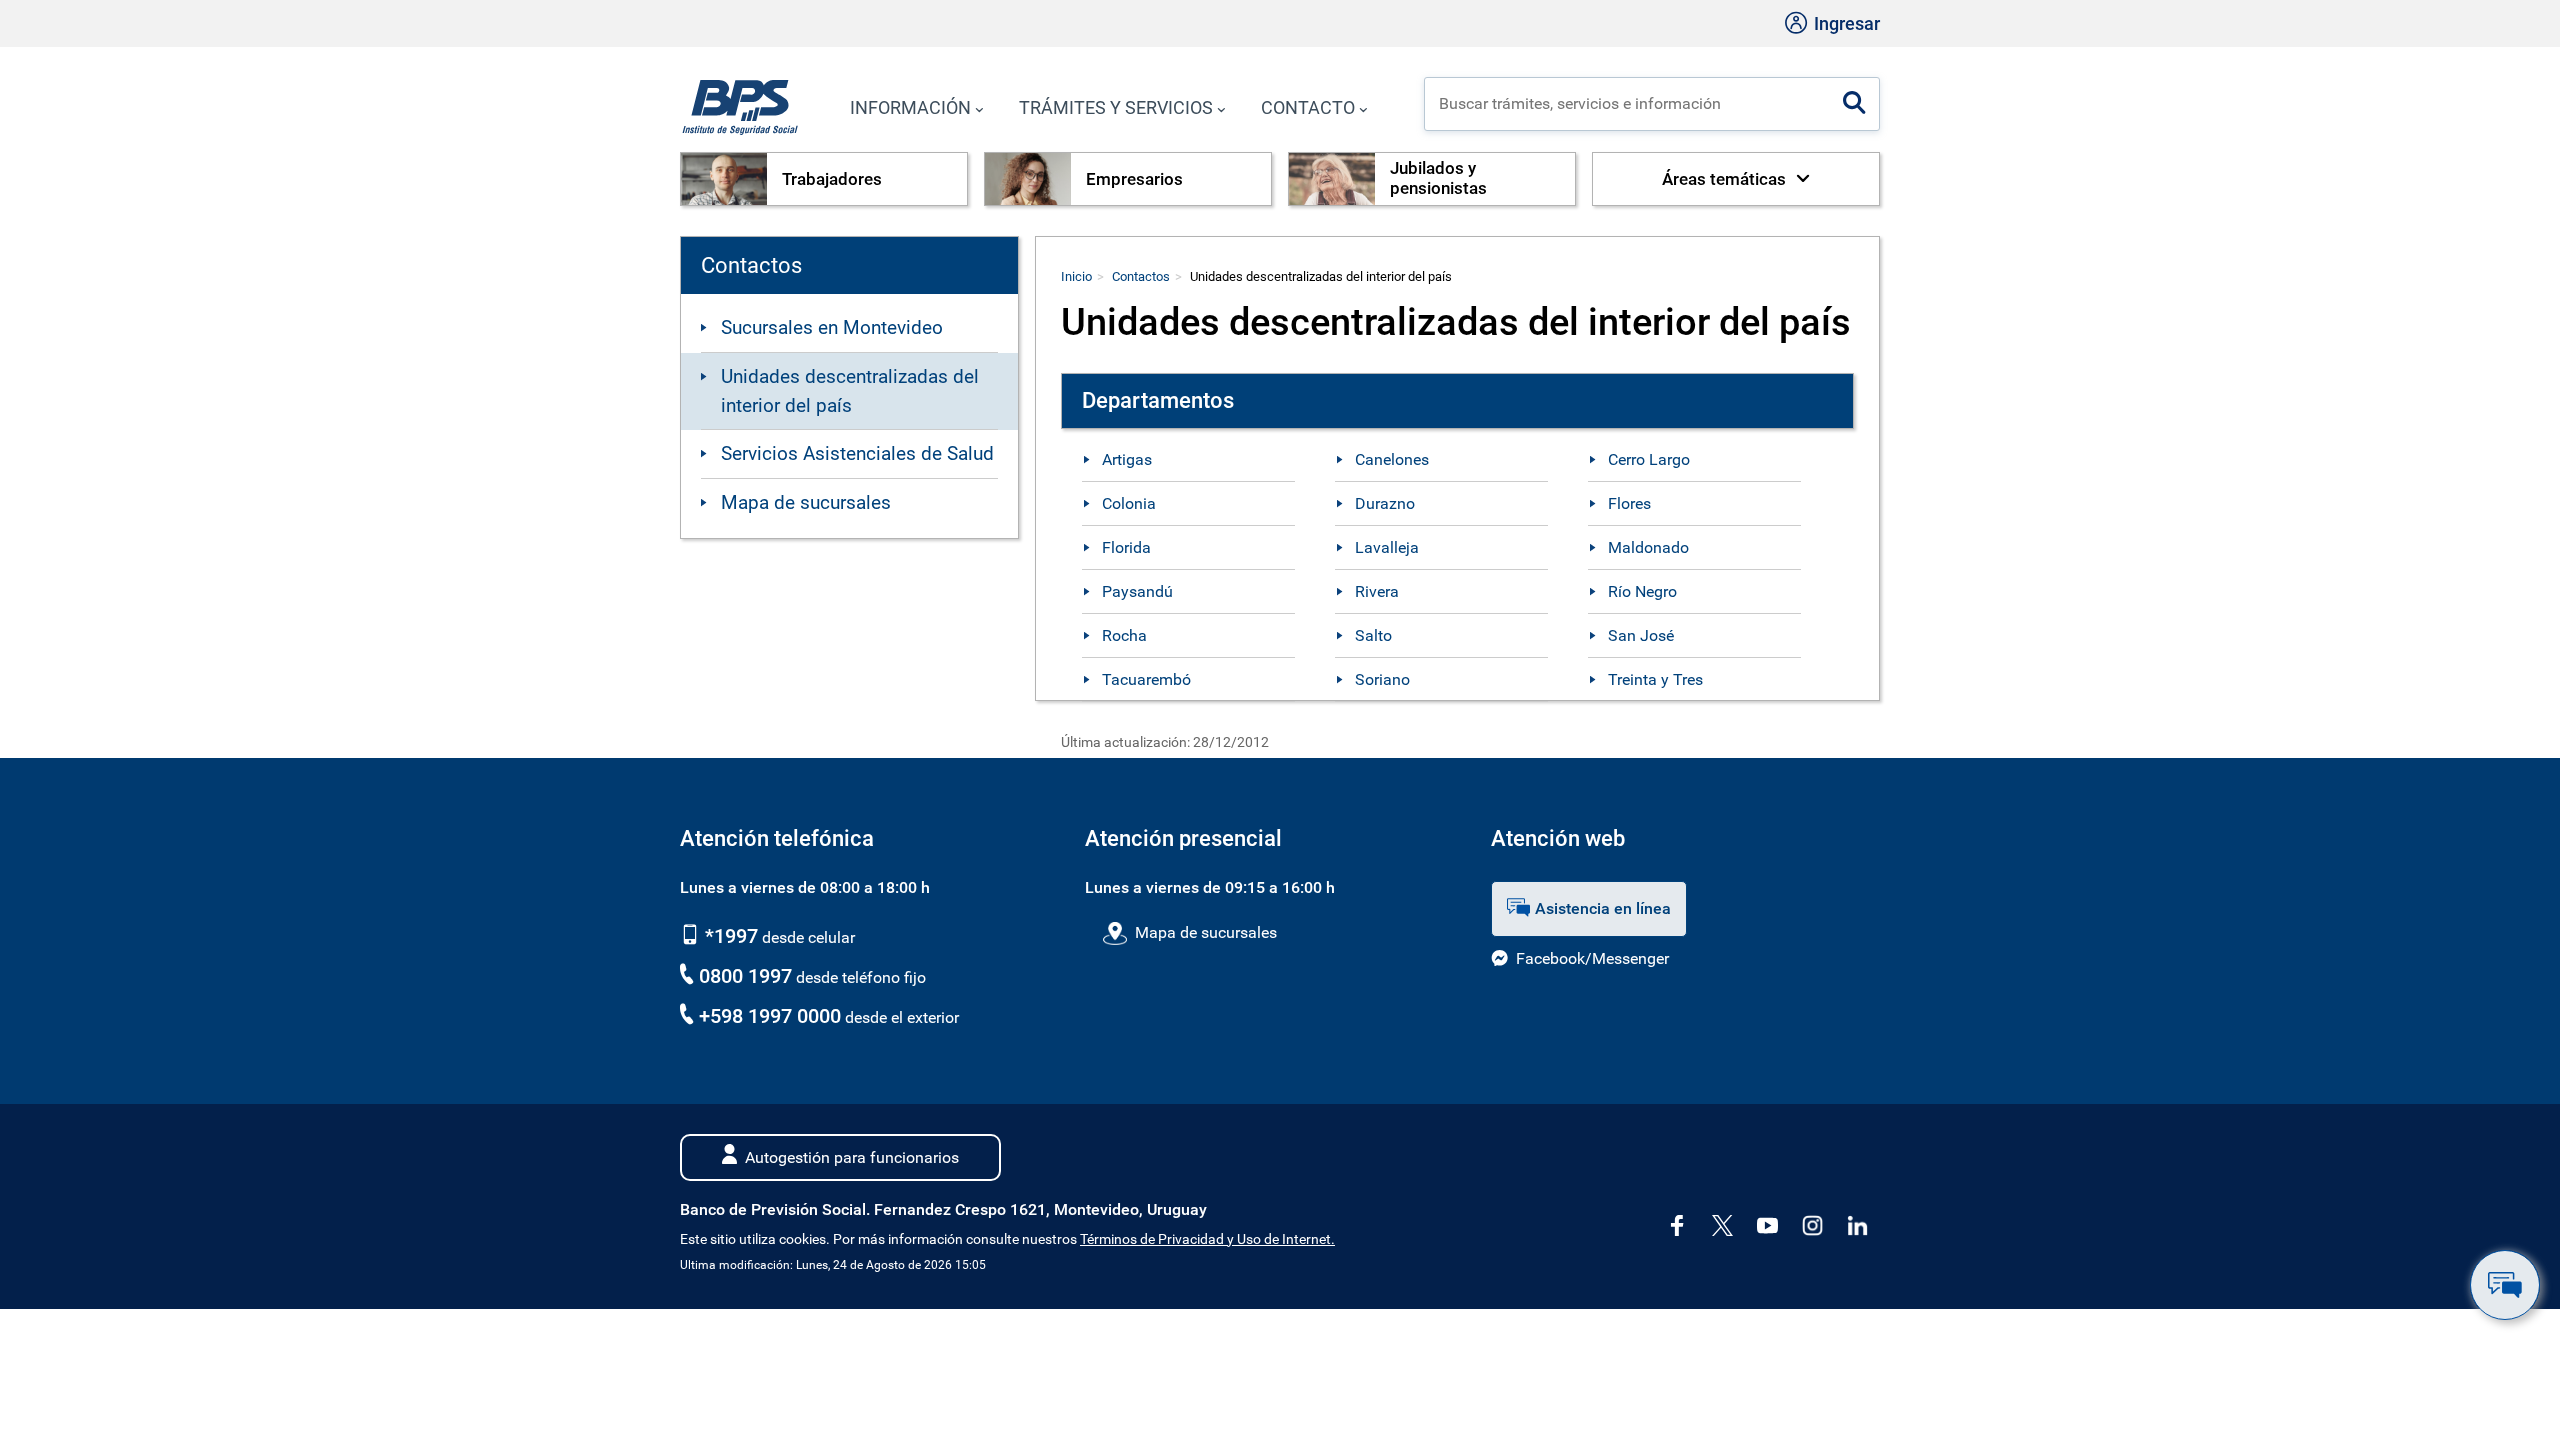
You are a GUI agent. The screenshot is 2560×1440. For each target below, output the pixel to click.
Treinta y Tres (1655, 679)
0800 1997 (745, 976)
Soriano (1382, 679)
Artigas (1127, 459)
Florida (1126, 547)
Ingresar (1845, 23)
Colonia (1129, 503)
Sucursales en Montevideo (832, 327)
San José (1641, 635)
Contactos (1141, 276)
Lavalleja (1387, 547)
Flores (1629, 503)
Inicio (1076, 276)
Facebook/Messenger (1592, 958)
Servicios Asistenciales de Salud (857, 453)
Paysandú (1137, 591)
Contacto (1308, 107)
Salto (1373, 635)
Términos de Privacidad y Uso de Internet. (1207, 1239)
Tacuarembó (1146, 679)
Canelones (1392, 459)
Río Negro (1642, 591)
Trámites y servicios (1116, 107)
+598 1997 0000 (770, 1016)
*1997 (729, 936)
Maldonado (1648, 547)
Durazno (1385, 503)
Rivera (1377, 591)
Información (910, 107)
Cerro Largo (1649, 459)
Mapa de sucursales (806, 502)
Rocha (1124, 635)
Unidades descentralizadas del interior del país (850, 391)
